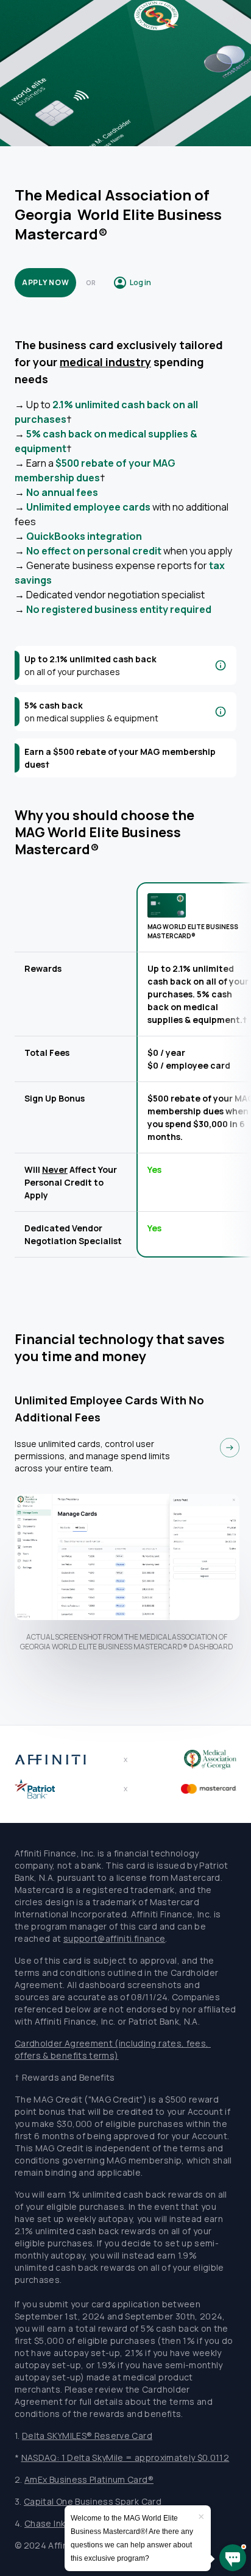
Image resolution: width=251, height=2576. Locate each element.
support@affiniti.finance (114, 1938)
